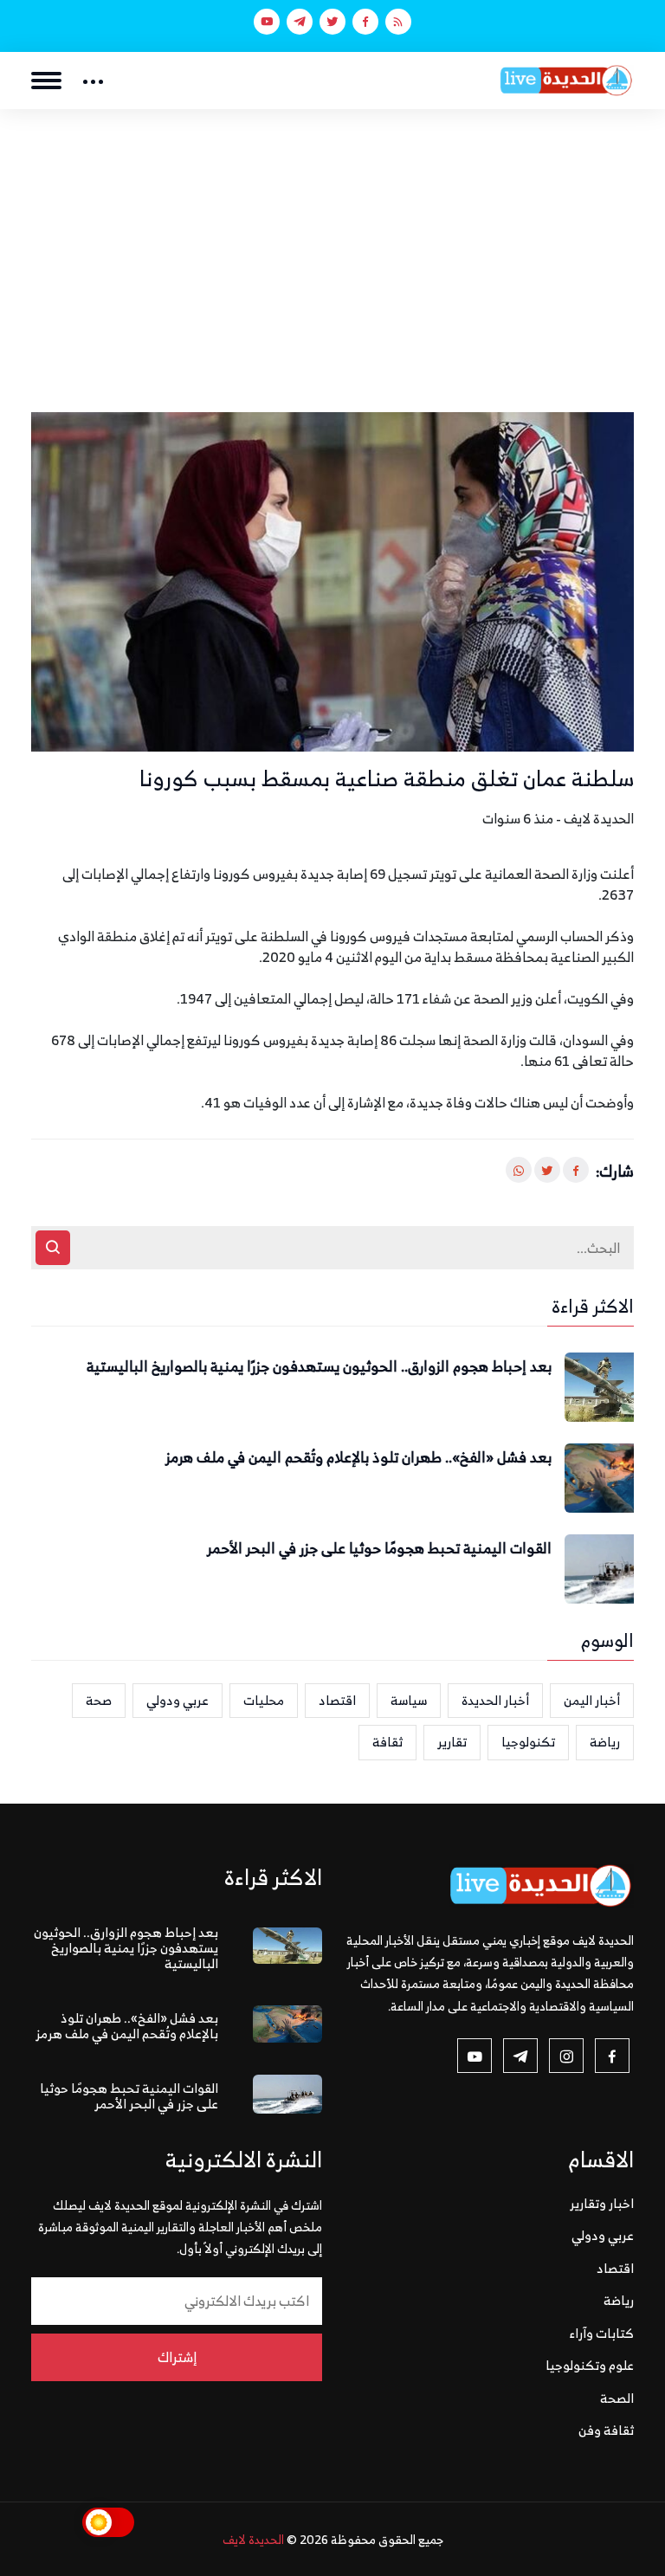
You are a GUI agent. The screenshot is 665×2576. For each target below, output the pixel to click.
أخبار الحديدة (495, 1700)
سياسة (409, 1700)
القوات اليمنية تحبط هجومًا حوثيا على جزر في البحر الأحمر (379, 1549)
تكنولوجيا (528, 1742)
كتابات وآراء (602, 2333)
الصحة (617, 2398)
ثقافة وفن (606, 2430)
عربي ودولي (178, 1700)
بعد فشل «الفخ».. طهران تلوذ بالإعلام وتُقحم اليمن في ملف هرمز (358, 1458)
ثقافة (387, 1742)
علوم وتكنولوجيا (590, 2365)
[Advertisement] (332, 239)
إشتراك (177, 2357)
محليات (264, 1700)
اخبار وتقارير (602, 2203)
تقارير (452, 1742)
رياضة (605, 1742)
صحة (99, 1700)
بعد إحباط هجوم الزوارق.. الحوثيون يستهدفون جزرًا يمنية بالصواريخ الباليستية (319, 1367)
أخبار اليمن (592, 1700)
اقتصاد (337, 1700)
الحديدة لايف (253, 2539)
